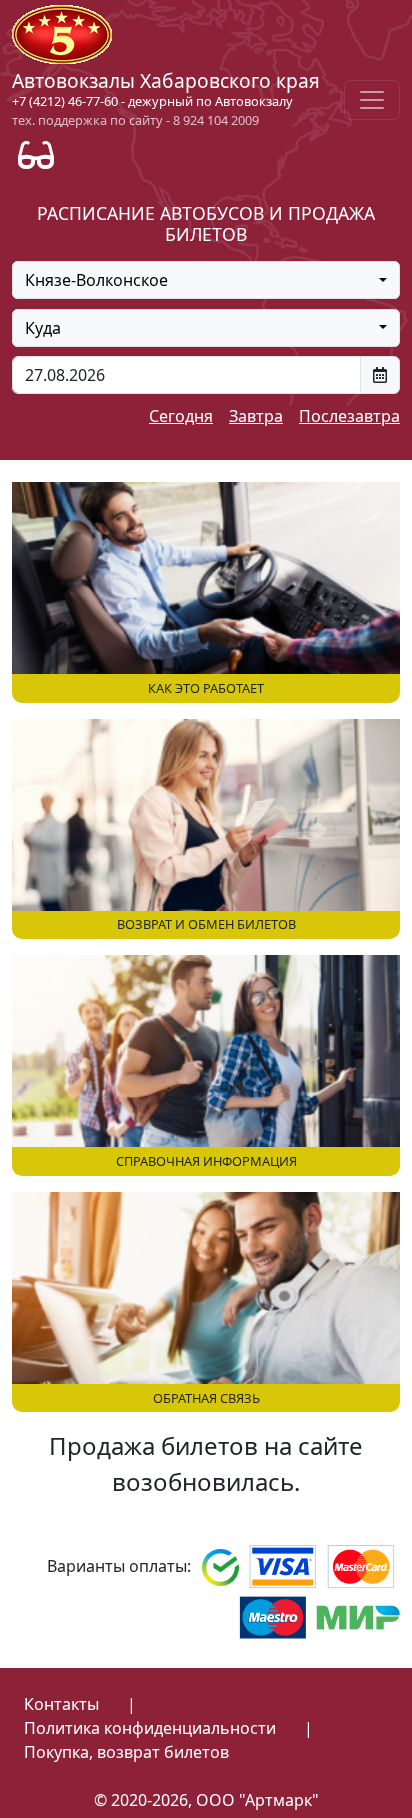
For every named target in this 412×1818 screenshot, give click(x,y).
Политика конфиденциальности (150, 1728)
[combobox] (206, 280)
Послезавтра (349, 416)
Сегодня (181, 416)
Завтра (256, 416)
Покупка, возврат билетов (126, 1752)
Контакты (61, 1704)
